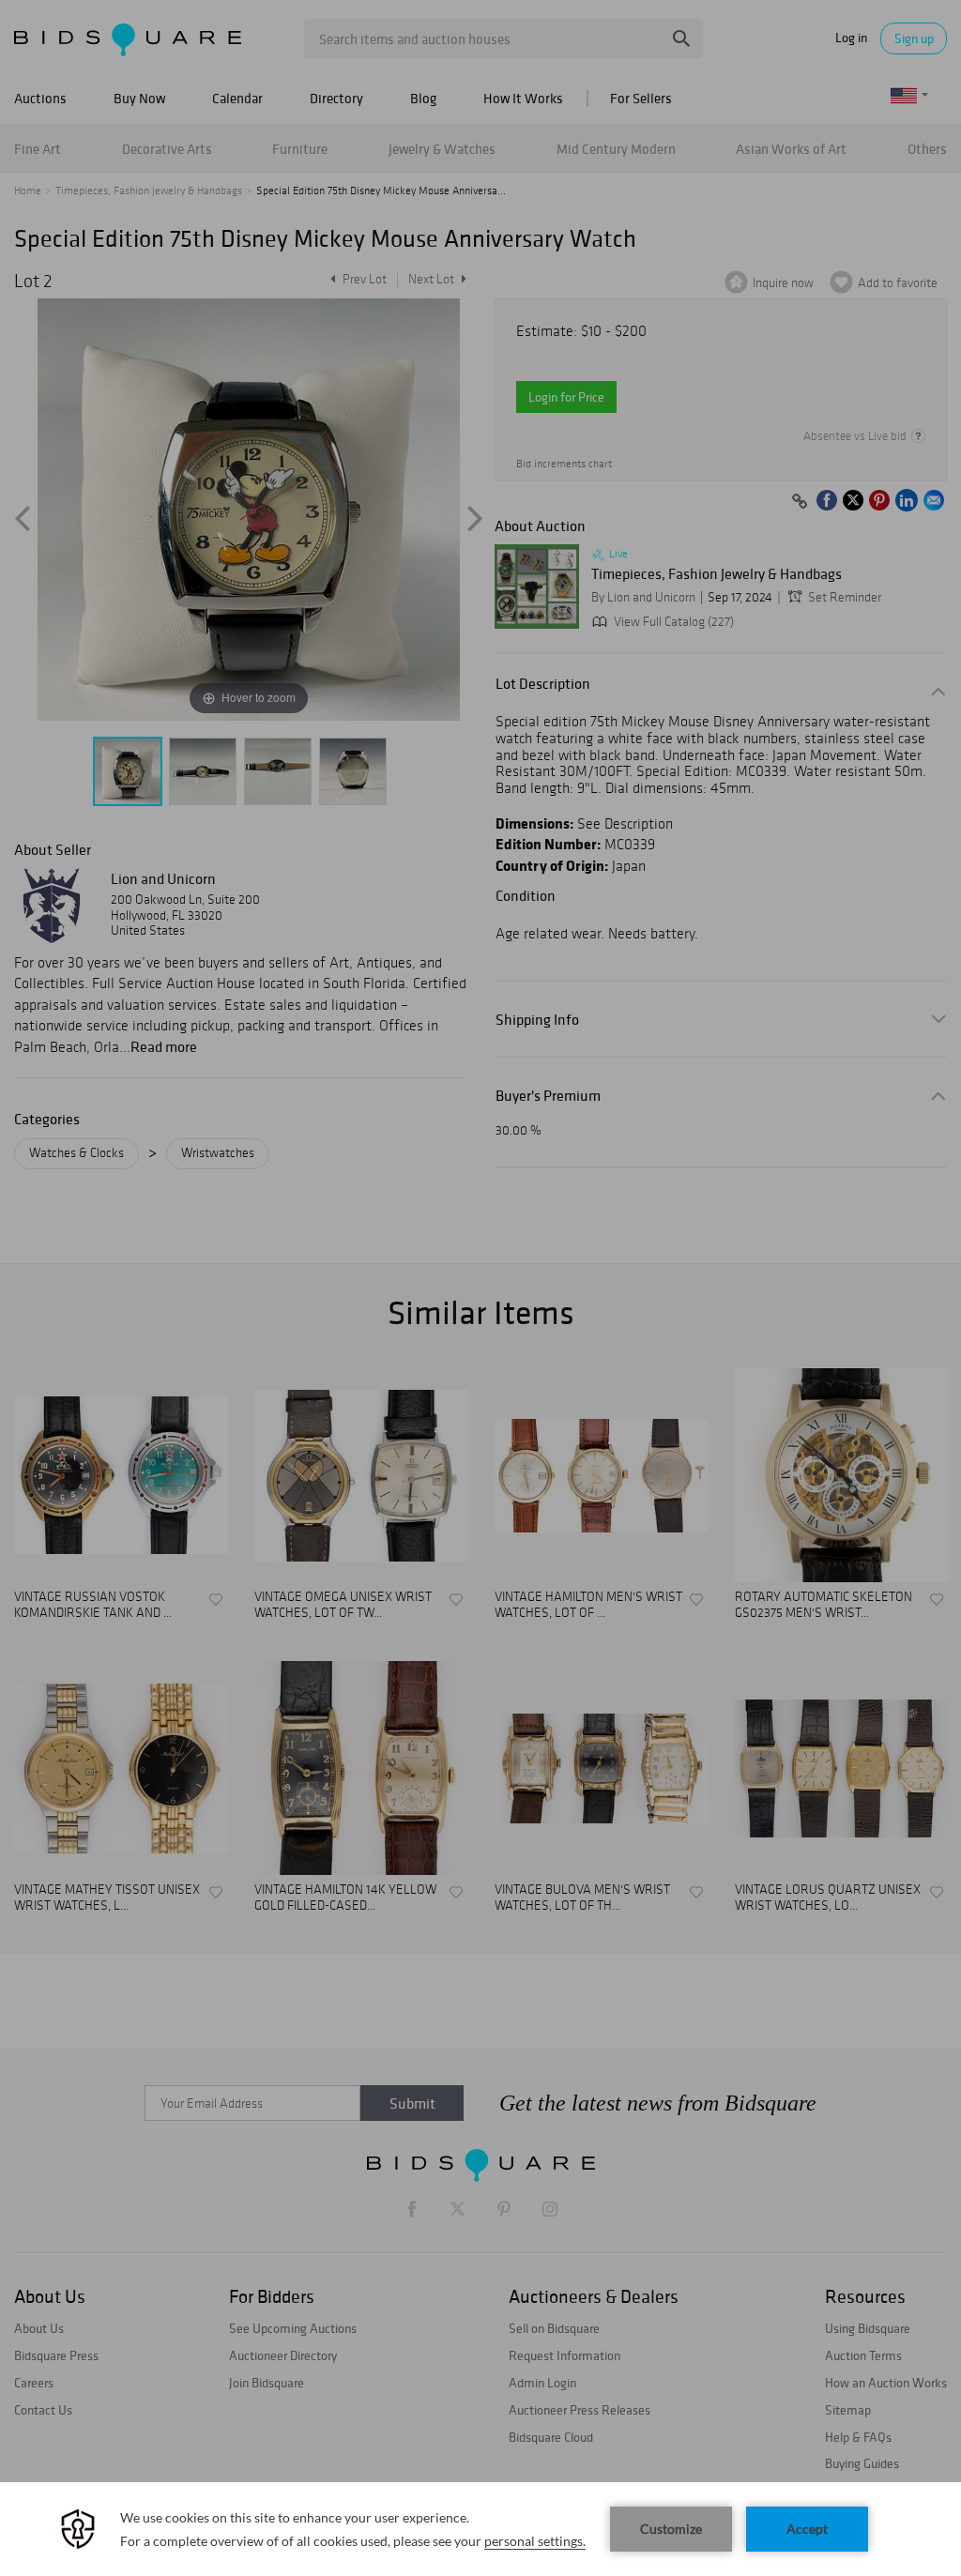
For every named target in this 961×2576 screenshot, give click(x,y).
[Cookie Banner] (480, 2529)
